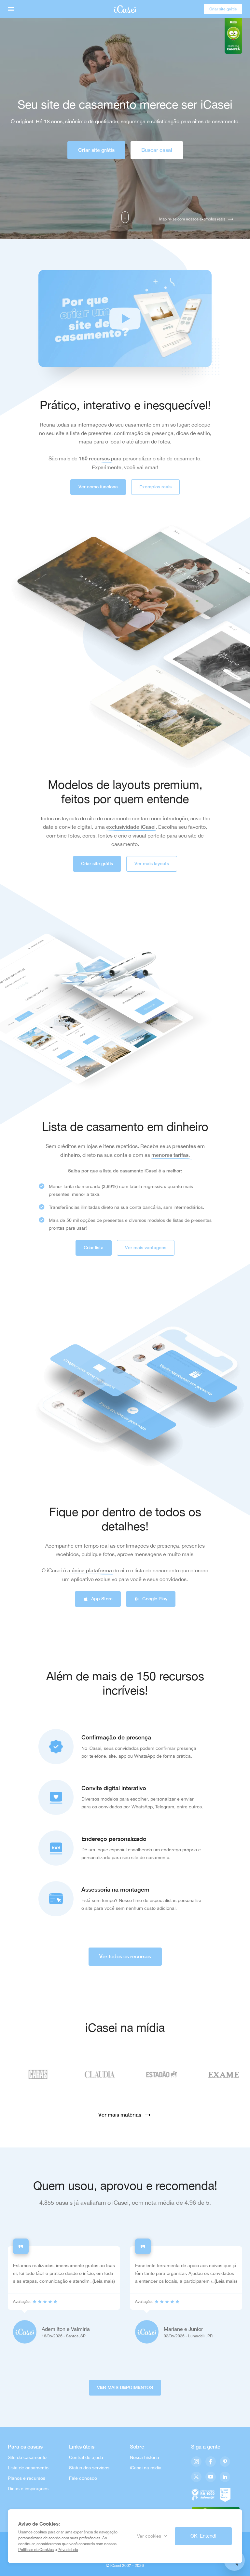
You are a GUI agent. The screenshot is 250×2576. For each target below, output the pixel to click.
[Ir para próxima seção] (125, 217)
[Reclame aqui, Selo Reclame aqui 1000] (203, 2494)
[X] (196, 2477)
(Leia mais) (104, 2281)
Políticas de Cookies (36, 2550)
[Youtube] (211, 2477)
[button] (125, 318)
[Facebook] (211, 2462)
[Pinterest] (225, 2462)
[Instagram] (196, 2462)
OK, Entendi (203, 2536)
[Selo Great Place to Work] (225, 2494)
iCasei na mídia (146, 2468)
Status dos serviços (89, 2468)
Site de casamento (27, 2457)
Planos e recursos (27, 2478)
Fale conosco (83, 2478)
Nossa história (145, 2457)
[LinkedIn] (225, 2477)
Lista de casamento (28, 2468)
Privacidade (68, 2550)
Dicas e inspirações (28, 2489)
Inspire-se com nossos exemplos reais (192, 219)
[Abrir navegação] (11, 9)
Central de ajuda (86, 2457)
